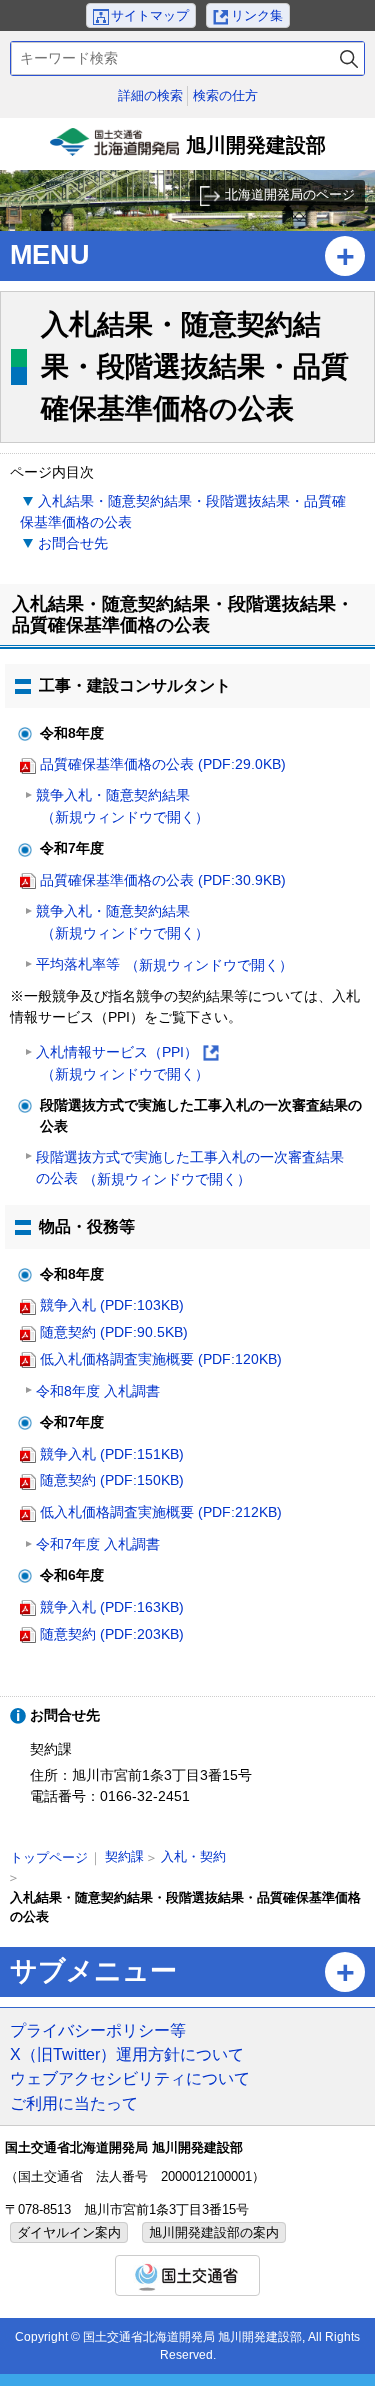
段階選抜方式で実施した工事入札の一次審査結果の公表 (190, 1168)
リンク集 (257, 15)
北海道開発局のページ (290, 194)
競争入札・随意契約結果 (122, 806)
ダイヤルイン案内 (69, 2232)
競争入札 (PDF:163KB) (112, 1607)
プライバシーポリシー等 (98, 2030)
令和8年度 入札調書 (98, 1391)
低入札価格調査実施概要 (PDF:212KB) (161, 1512)
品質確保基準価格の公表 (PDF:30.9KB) (163, 880)
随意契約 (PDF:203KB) (112, 1634)
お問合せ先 (73, 543)
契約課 (124, 1856)
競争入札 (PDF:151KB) (112, 1454)
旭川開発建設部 (190, 152)
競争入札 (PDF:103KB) (112, 1305)
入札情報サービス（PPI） (126, 1064)
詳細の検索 (150, 95)
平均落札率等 (164, 964)
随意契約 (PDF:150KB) (112, 1480)
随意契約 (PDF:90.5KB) (114, 1332)
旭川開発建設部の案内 (214, 2232)
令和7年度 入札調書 (98, 1544)
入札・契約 (193, 1856)
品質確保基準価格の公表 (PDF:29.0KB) (163, 764)
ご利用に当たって (74, 2103)
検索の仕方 (225, 95)
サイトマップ (150, 15)
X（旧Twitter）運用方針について (127, 2054)
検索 (349, 58)
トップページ (49, 1857)
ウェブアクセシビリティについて (130, 2078)
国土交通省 (187, 2275)
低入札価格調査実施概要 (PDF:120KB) (161, 1359)
